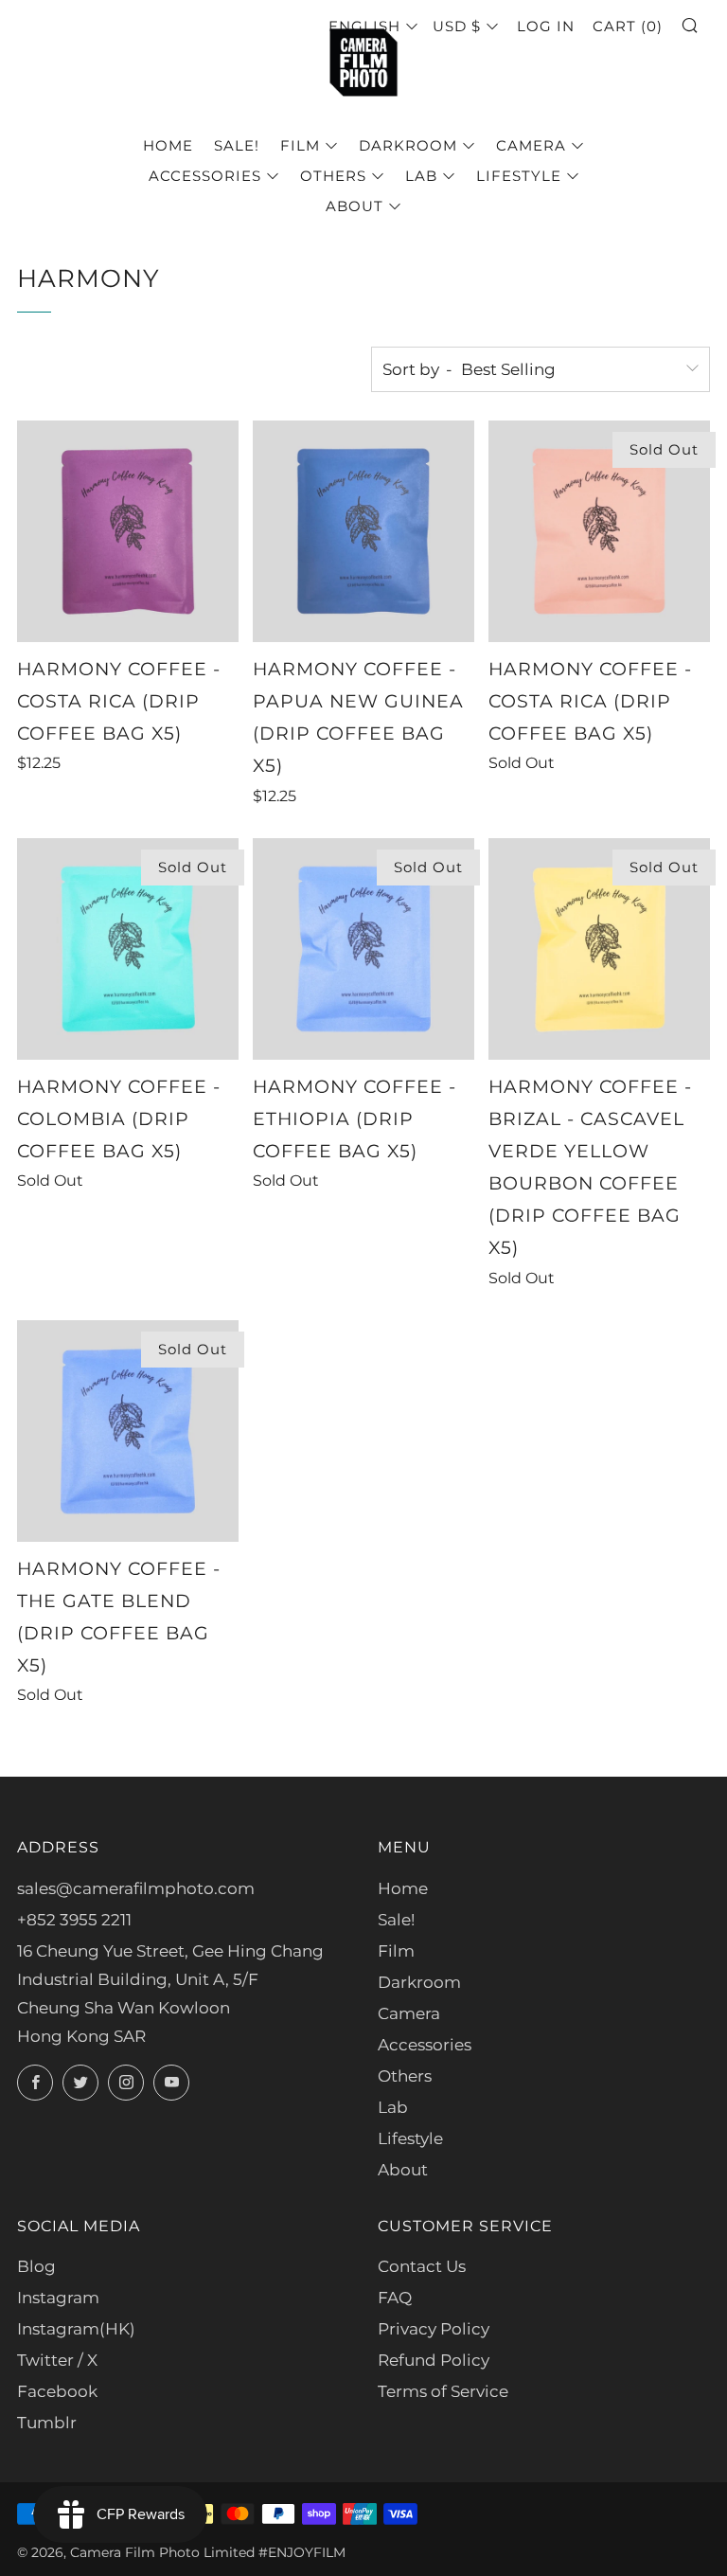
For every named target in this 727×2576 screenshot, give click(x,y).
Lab (421, 176)
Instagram (58, 2298)
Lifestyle (519, 176)
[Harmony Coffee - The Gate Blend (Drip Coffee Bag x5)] (128, 1431)
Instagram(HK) (76, 2329)
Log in (546, 26)
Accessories (205, 176)
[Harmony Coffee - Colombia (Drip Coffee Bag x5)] (128, 949)
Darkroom (408, 145)
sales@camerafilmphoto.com (136, 1888)
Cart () (628, 26)
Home (168, 145)
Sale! (237, 145)
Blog (36, 2266)
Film (300, 145)
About (355, 206)
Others (333, 176)
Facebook (57, 2391)
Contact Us (422, 2266)
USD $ (457, 26)
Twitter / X (57, 2360)
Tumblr (47, 2423)
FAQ (395, 2298)
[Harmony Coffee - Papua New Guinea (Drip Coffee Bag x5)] (363, 531)
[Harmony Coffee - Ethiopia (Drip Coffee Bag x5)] (363, 949)
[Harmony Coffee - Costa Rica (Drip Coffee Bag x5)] (128, 531)
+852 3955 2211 (74, 1920)
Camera (531, 145)
